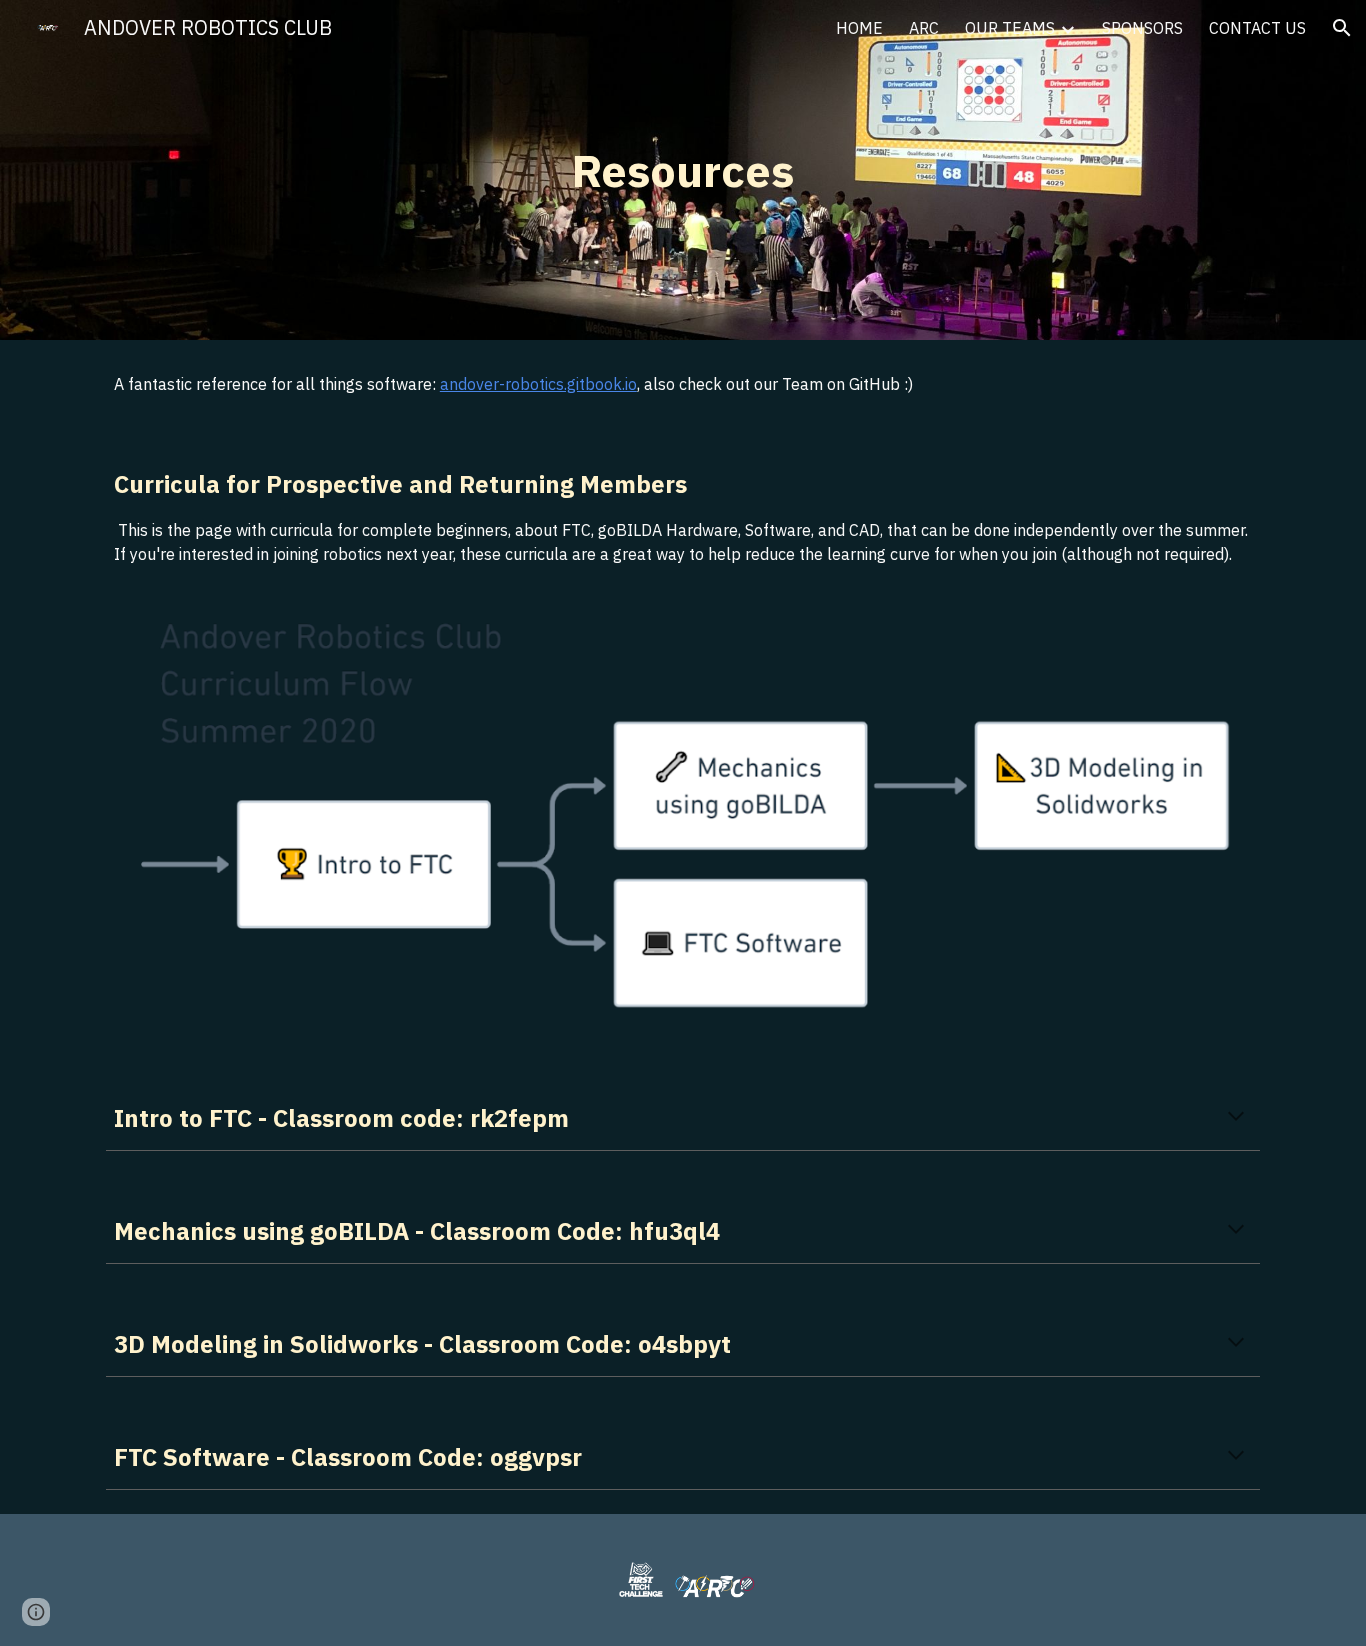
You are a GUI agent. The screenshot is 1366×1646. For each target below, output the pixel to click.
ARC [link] (924, 28)
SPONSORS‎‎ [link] (1142, 28)
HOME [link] (859, 28)
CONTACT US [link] (1257, 28)
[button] (1342, 28)
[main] (683, 170)
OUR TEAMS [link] (1010, 28)
